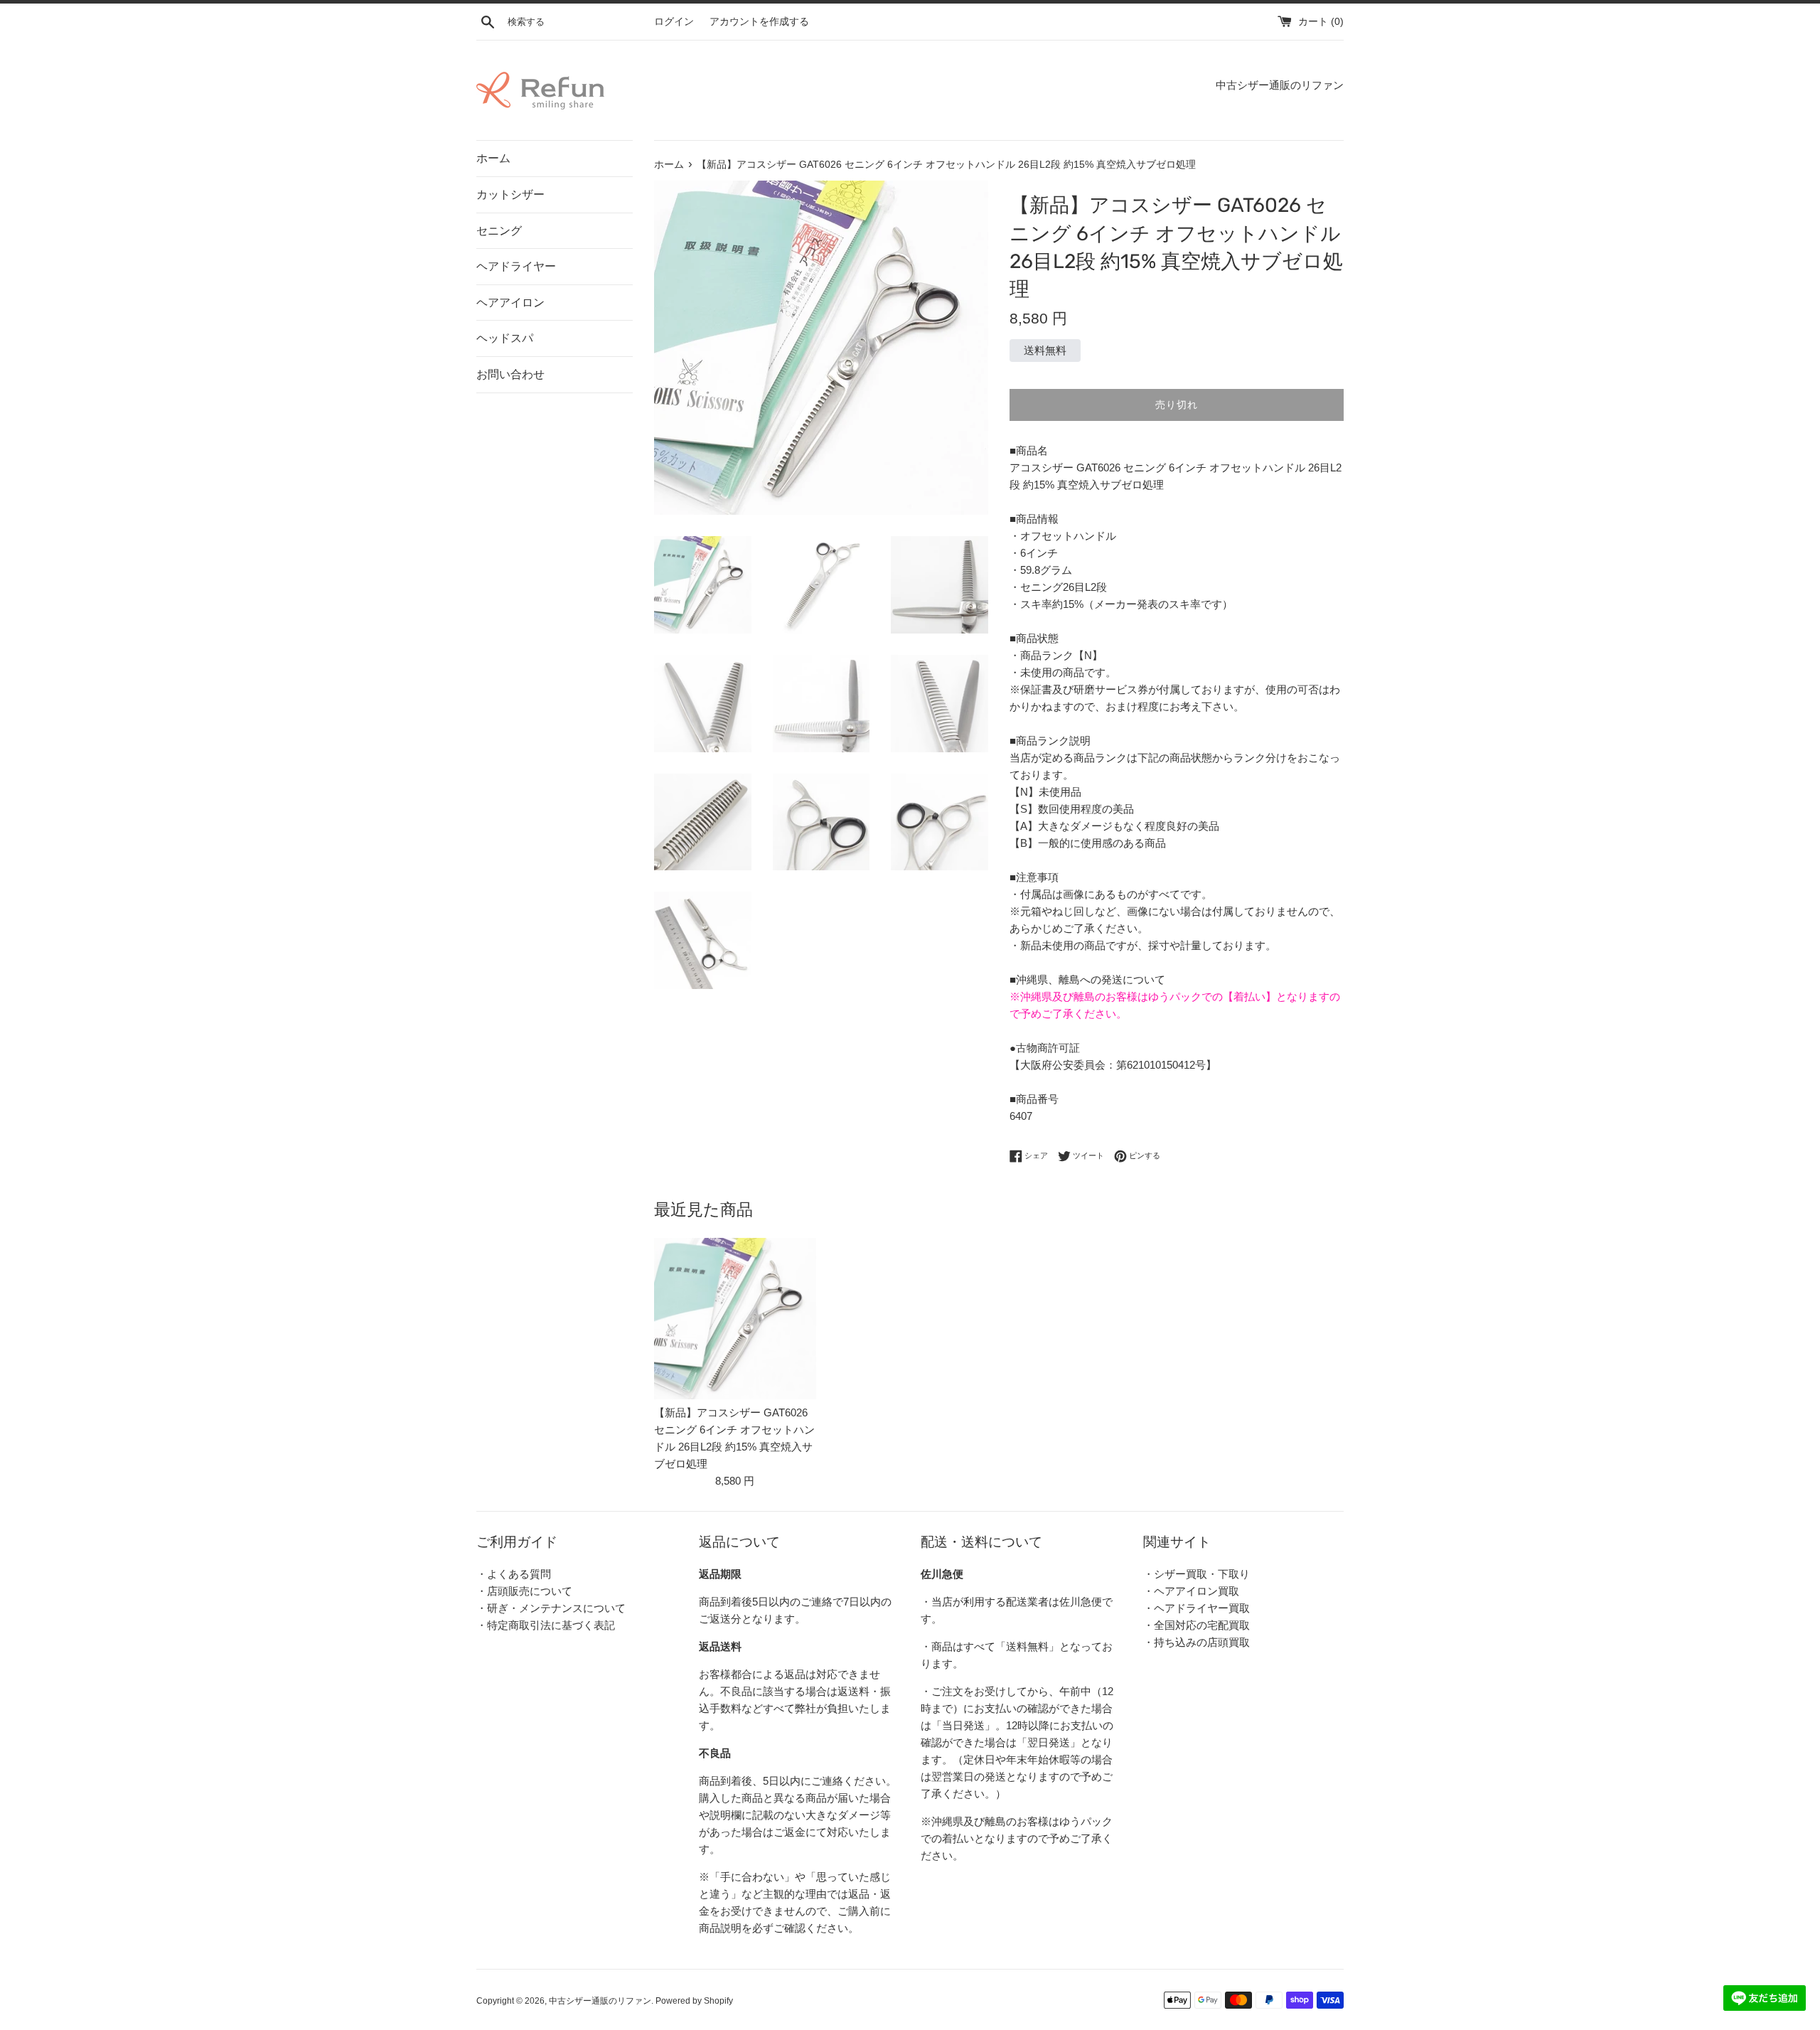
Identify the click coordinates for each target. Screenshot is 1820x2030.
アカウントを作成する (759, 22)
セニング (499, 231)
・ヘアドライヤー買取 (1197, 1608)
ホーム (493, 158)
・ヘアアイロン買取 (1191, 1591)
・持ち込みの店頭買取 (1197, 1642)
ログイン (674, 22)
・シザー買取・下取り (1197, 1574)
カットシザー (510, 194)
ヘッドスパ (505, 338)
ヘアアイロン (510, 303)
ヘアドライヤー (516, 266)
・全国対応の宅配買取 (1197, 1625)
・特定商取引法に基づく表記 (546, 1625)
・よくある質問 (514, 1574)
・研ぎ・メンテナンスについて (551, 1608)
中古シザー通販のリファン (600, 2001)
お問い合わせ (510, 374)
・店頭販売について (524, 1591)
